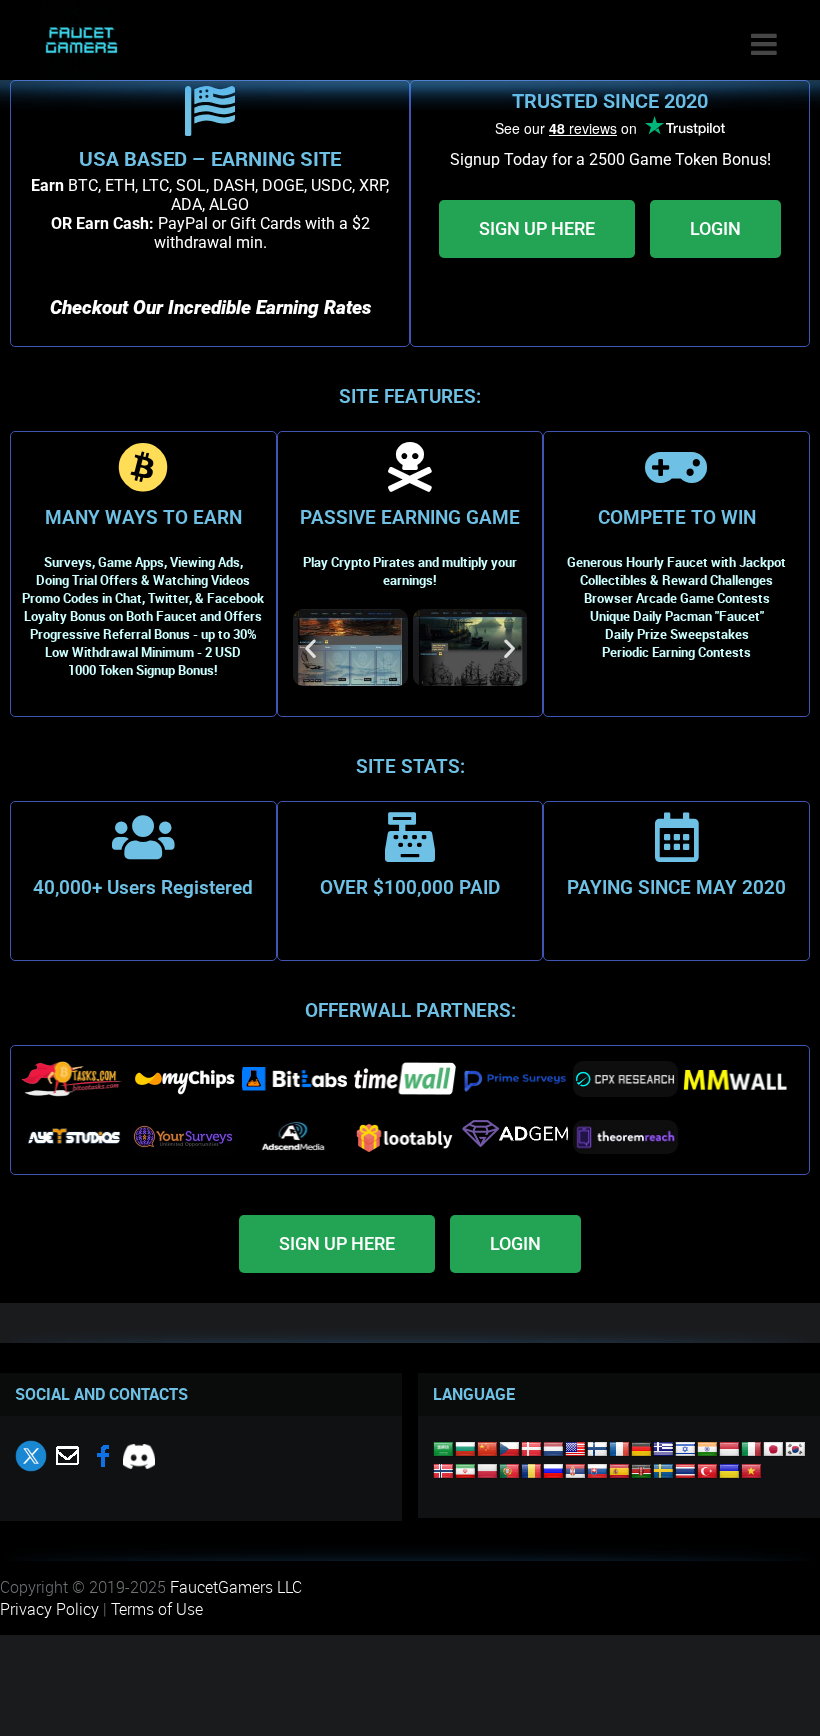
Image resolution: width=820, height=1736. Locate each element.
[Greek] (663, 1449)
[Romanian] (531, 1471)
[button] (310, 647)
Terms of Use (157, 1609)
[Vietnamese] (751, 1471)
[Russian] (553, 1471)
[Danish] (531, 1449)
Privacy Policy (49, 1609)
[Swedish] (663, 1471)
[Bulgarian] (465, 1449)
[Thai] (685, 1471)
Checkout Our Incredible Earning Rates (210, 308)
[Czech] (509, 1449)
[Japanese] (773, 1449)
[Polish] (487, 1471)
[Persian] (465, 1471)
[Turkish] (707, 1471)
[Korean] (795, 1449)
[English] (575, 1449)
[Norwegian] (443, 1471)
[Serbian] (575, 1471)
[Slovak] (597, 1471)
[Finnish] (597, 1449)
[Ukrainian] (729, 1471)
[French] (619, 1449)
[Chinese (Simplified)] (487, 1449)
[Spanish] (619, 1471)
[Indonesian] (729, 1449)
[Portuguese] (509, 1471)
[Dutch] (553, 1449)
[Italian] (751, 1449)
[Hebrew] (685, 1449)
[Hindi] (707, 1449)
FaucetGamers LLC (236, 1587)
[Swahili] (641, 1471)
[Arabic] (443, 1449)
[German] (641, 1449)
